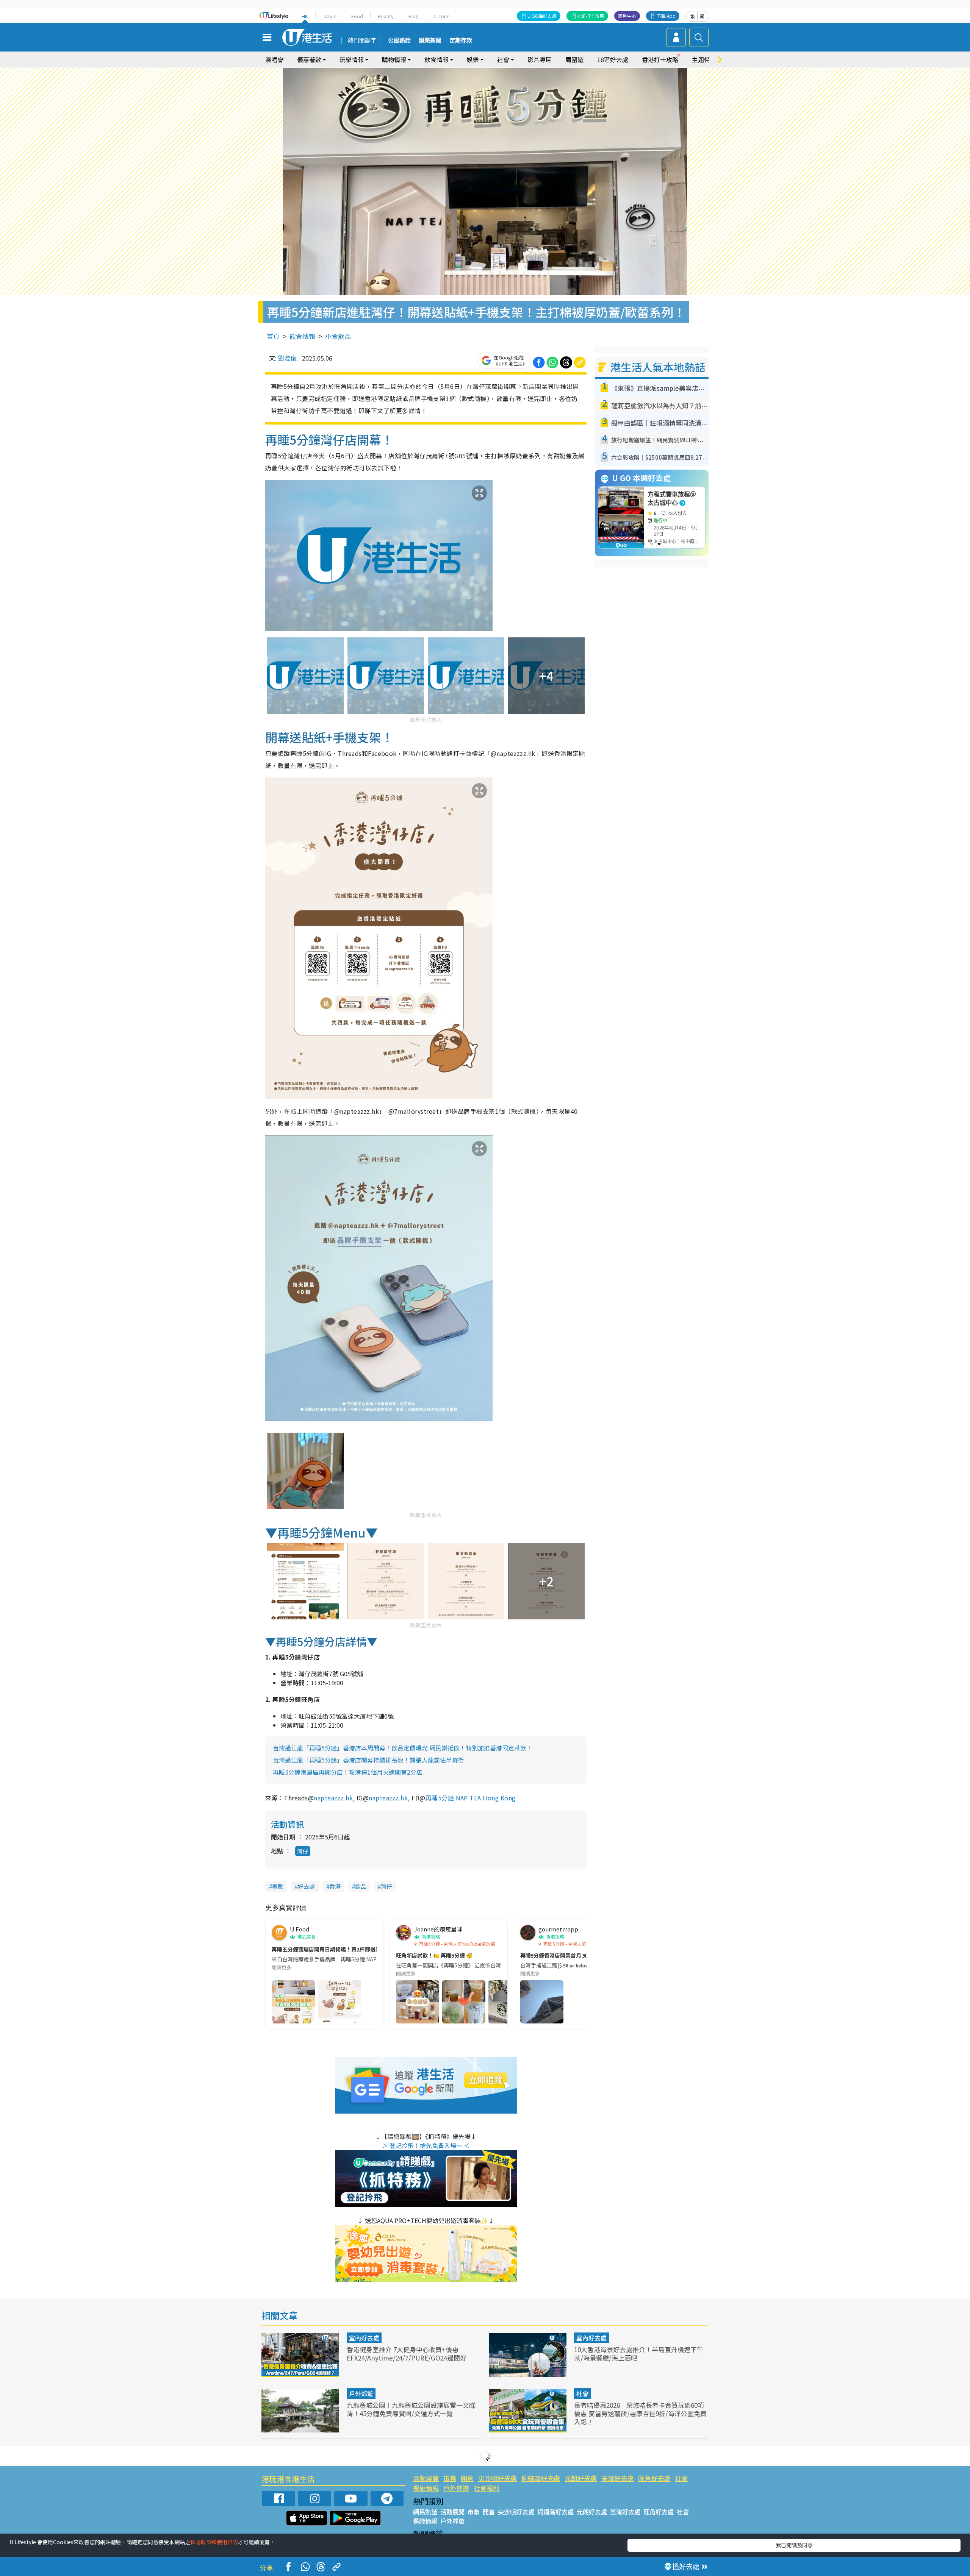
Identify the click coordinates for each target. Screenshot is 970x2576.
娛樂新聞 (430, 41)
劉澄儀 (287, 358)
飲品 (361, 1886)
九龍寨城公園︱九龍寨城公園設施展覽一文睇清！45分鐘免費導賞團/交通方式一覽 (411, 2409)
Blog (414, 16)
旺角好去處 (654, 2478)
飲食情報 (302, 336)
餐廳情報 (426, 2488)
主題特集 (704, 59)
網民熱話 (425, 2512)
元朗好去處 (581, 2478)
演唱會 (274, 59)
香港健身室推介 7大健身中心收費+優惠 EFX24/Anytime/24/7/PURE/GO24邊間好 (407, 2354)
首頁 (273, 336)
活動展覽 (426, 2478)
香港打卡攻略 (660, 59)
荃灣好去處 (617, 2478)
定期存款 (461, 41)
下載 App (666, 16)
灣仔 (303, 1851)
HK (305, 16)
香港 (335, 1886)
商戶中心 (627, 16)
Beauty (386, 16)
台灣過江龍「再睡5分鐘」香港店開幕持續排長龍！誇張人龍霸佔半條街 (368, 1760)
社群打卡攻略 (591, 16)
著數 (278, 1886)
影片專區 (540, 59)
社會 (582, 2393)
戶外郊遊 (361, 2393)
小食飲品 (338, 336)
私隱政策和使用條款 (214, 2542)
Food (357, 16)
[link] (333, 1798)
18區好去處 (613, 59)
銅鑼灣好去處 (541, 2478)
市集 (450, 2478)
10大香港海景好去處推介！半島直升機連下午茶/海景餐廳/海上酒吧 (639, 2354)
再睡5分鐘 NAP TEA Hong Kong (471, 1798)
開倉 (467, 2478)
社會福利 (487, 2488)
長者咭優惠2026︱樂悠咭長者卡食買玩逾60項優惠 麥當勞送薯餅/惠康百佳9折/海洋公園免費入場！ (640, 2413)
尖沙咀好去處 (498, 2478)
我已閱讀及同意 (794, 2545)
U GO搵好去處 (542, 16)
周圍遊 (574, 59)
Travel (330, 16)
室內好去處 (364, 2338)
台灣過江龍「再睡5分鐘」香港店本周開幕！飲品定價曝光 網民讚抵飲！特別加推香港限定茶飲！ (403, 1748)
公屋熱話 (399, 41)
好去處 (306, 1886)
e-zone (442, 16)
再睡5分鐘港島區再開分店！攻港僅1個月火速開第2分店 (348, 1772)
